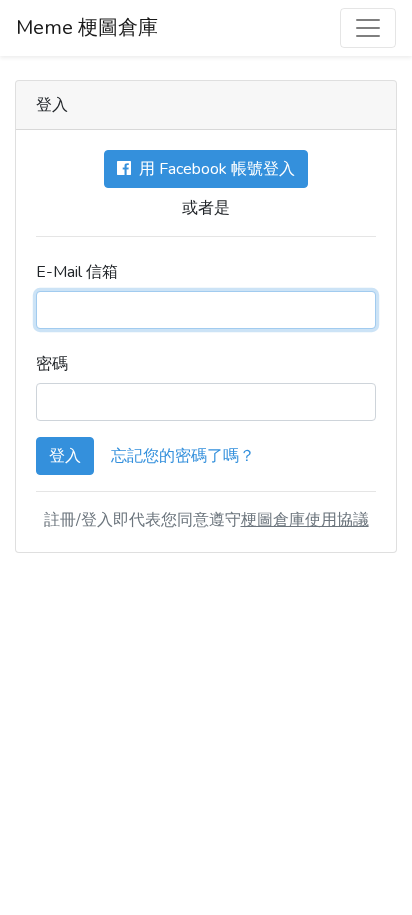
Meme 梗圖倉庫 (87, 27)
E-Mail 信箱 (77, 272)
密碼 (52, 364)
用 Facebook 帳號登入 (213, 169)
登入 (65, 456)
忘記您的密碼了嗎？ (183, 456)
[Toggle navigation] (368, 28)
